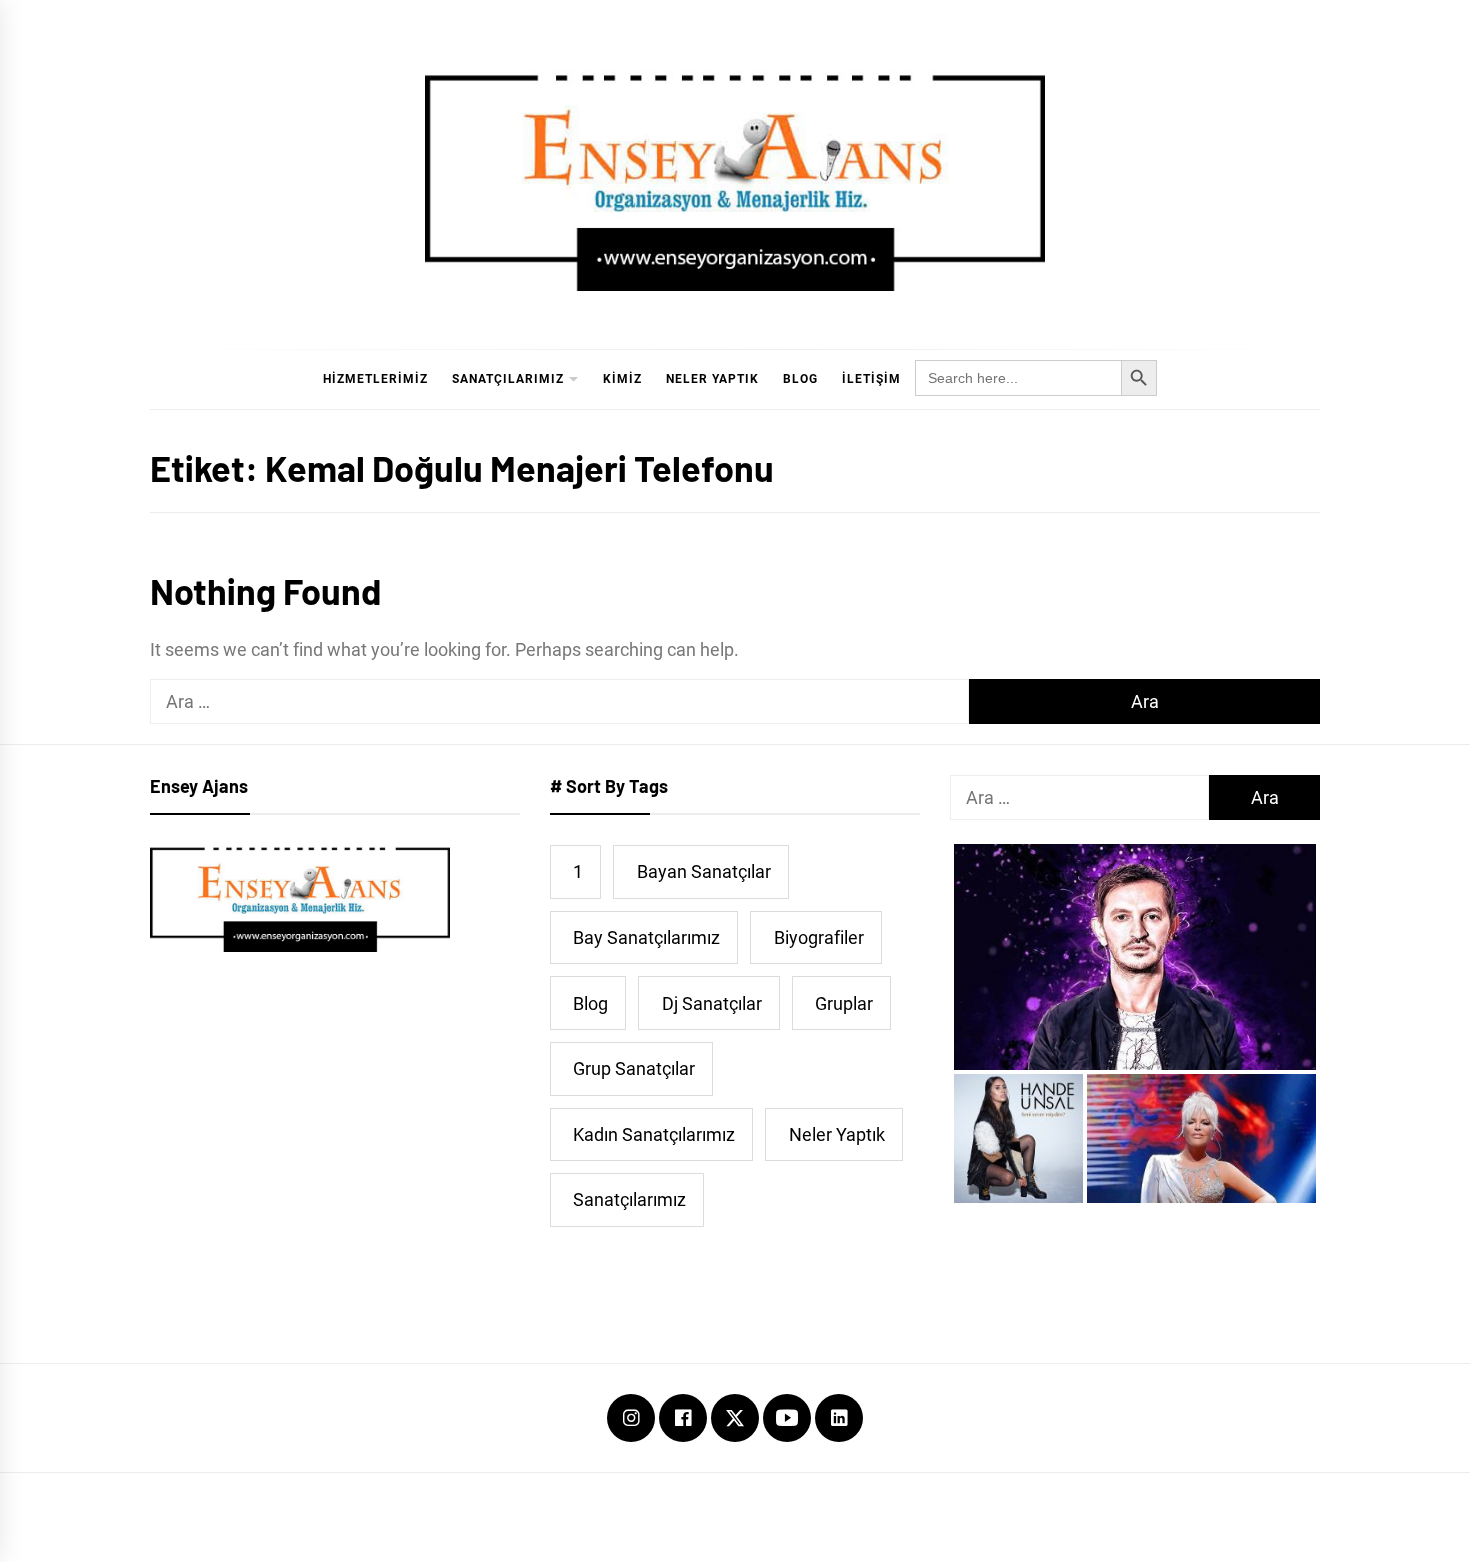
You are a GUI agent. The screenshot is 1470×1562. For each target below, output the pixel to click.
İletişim (871, 379)
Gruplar (844, 1003)
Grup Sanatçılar (634, 1068)
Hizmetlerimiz (375, 379)
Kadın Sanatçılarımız (654, 1134)
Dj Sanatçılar (712, 1003)
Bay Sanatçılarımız (646, 937)
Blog (800, 379)
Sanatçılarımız (508, 379)
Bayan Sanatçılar (704, 871)
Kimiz (622, 379)
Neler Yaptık (712, 379)
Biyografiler (819, 937)
